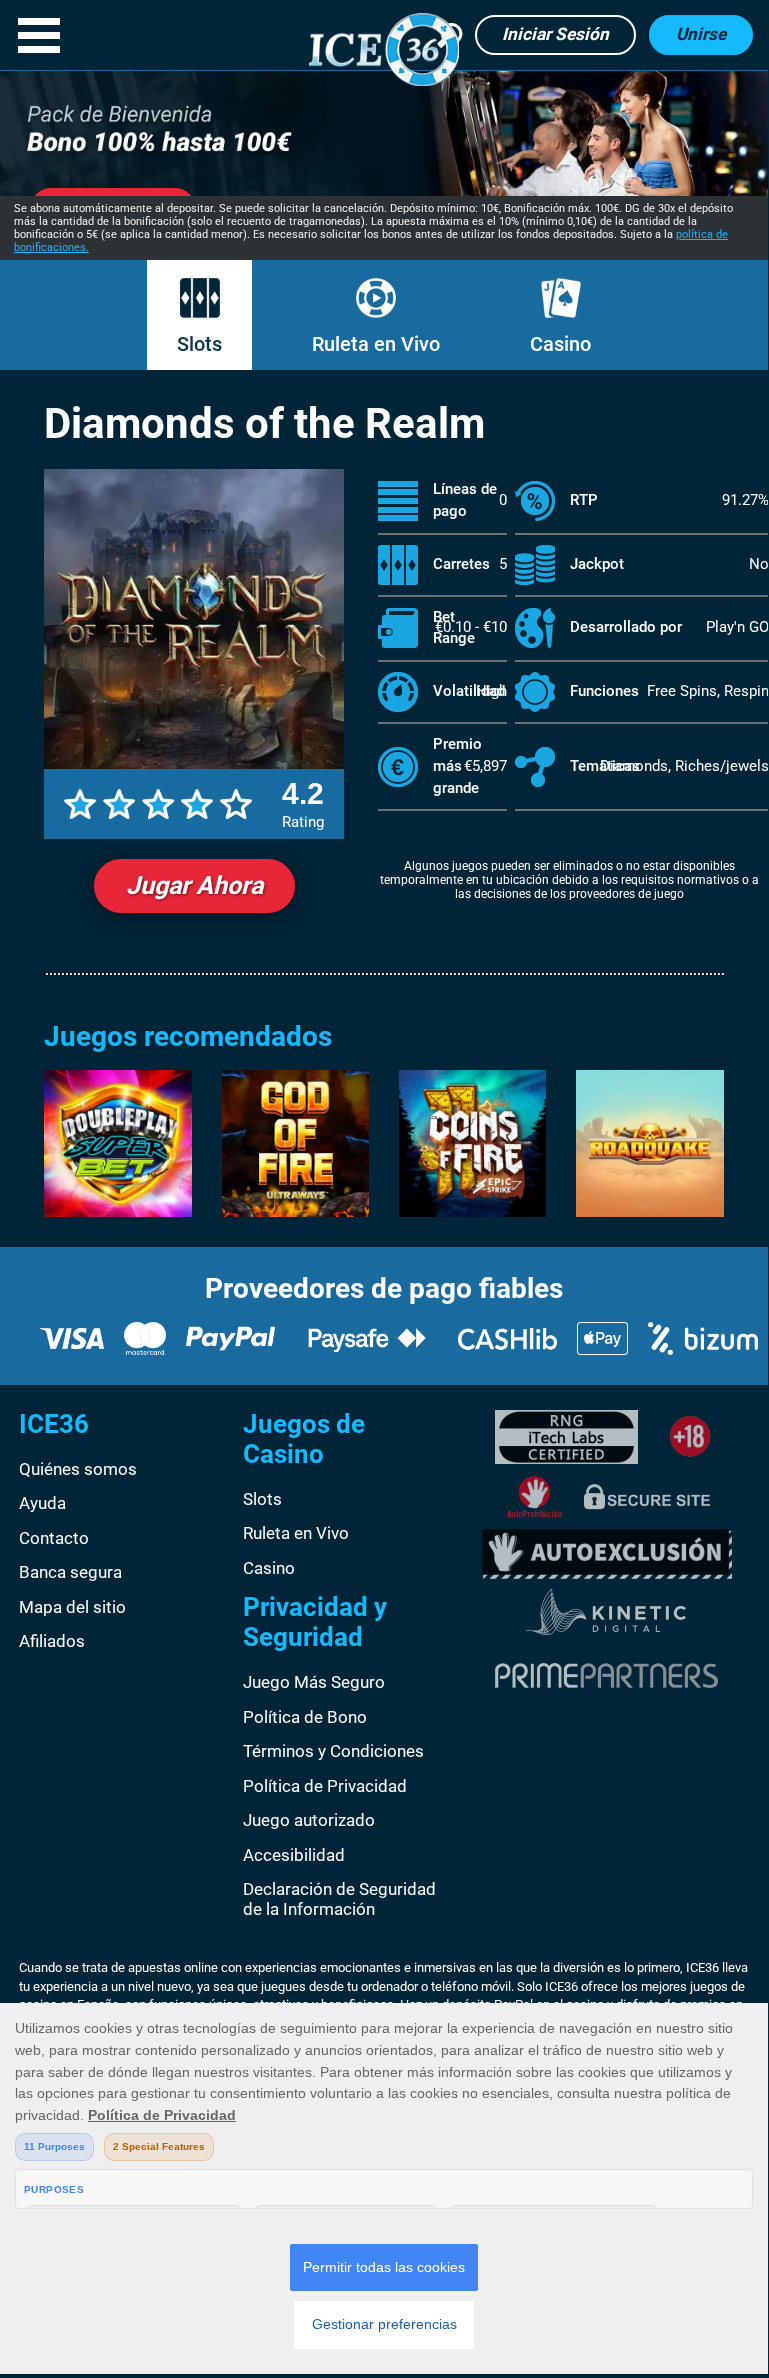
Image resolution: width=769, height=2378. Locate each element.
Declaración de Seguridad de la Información (339, 1899)
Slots (199, 344)
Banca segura (70, 1572)
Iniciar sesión (555, 34)
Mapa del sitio (72, 1607)
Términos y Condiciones (333, 1751)
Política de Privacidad (325, 1786)
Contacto (54, 1538)
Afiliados (52, 1641)
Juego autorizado (309, 1820)
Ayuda (42, 1503)
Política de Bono (305, 1717)
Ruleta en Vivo (376, 344)
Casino (560, 344)
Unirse (701, 34)
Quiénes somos (78, 1469)
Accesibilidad (294, 1855)
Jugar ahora (194, 885)
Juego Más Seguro (314, 1682)
